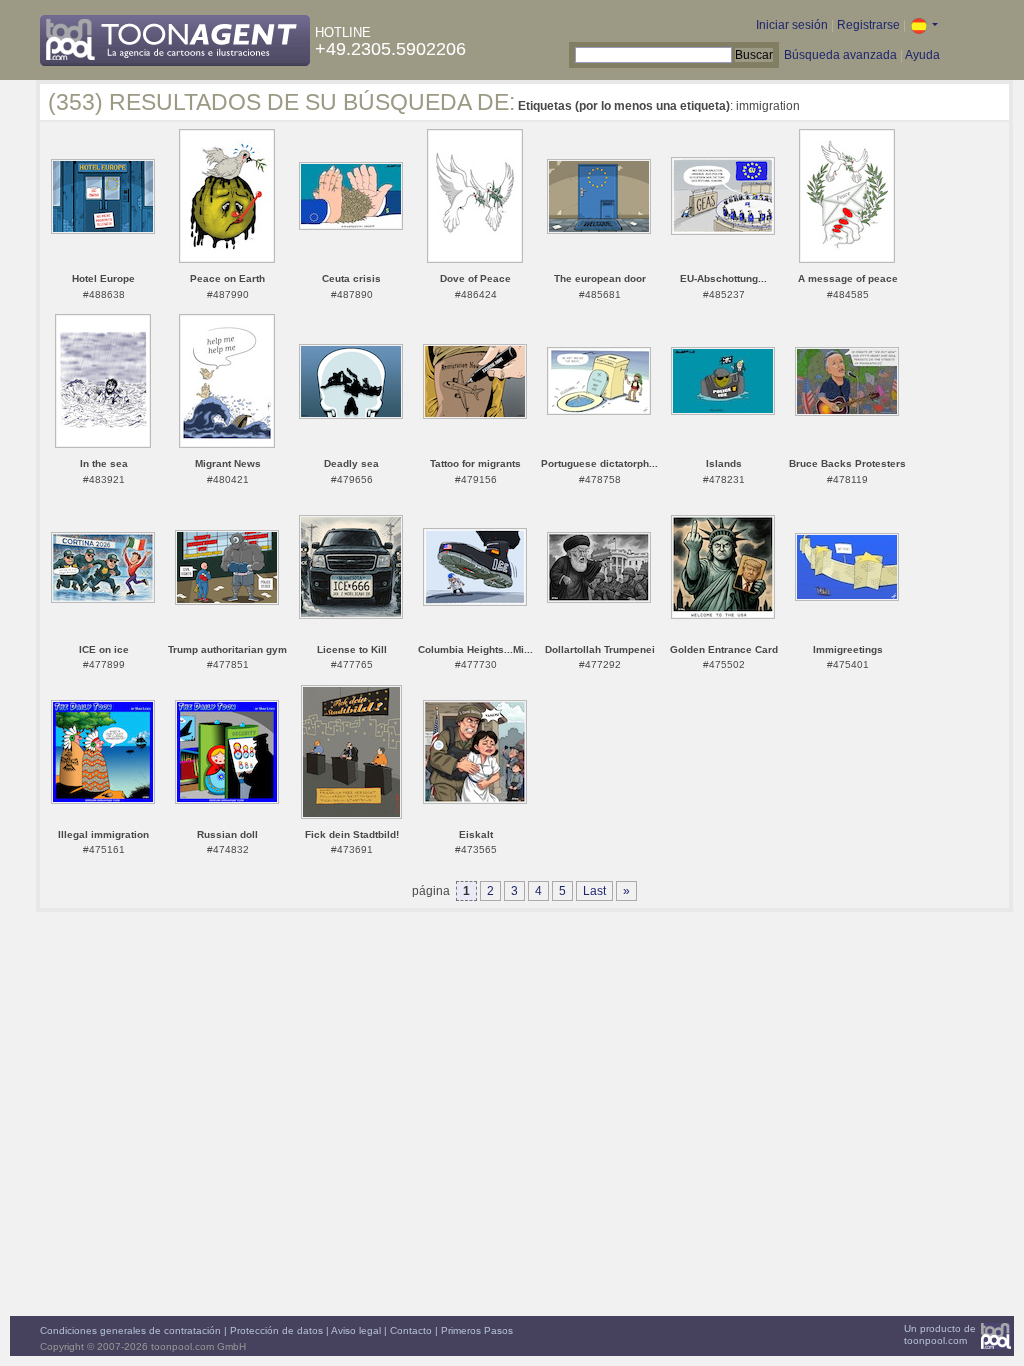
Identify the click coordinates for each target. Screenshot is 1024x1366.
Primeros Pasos (477, 1330)
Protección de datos (276, 1330)
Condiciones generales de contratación (130, 1330)
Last (594, 891)
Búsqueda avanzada (840, 55)
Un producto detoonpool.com (940, 1334)
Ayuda (922, 55)
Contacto (411, 1330)
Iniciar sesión (792, 25)
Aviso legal (356, 1330)
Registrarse (868, 25)
